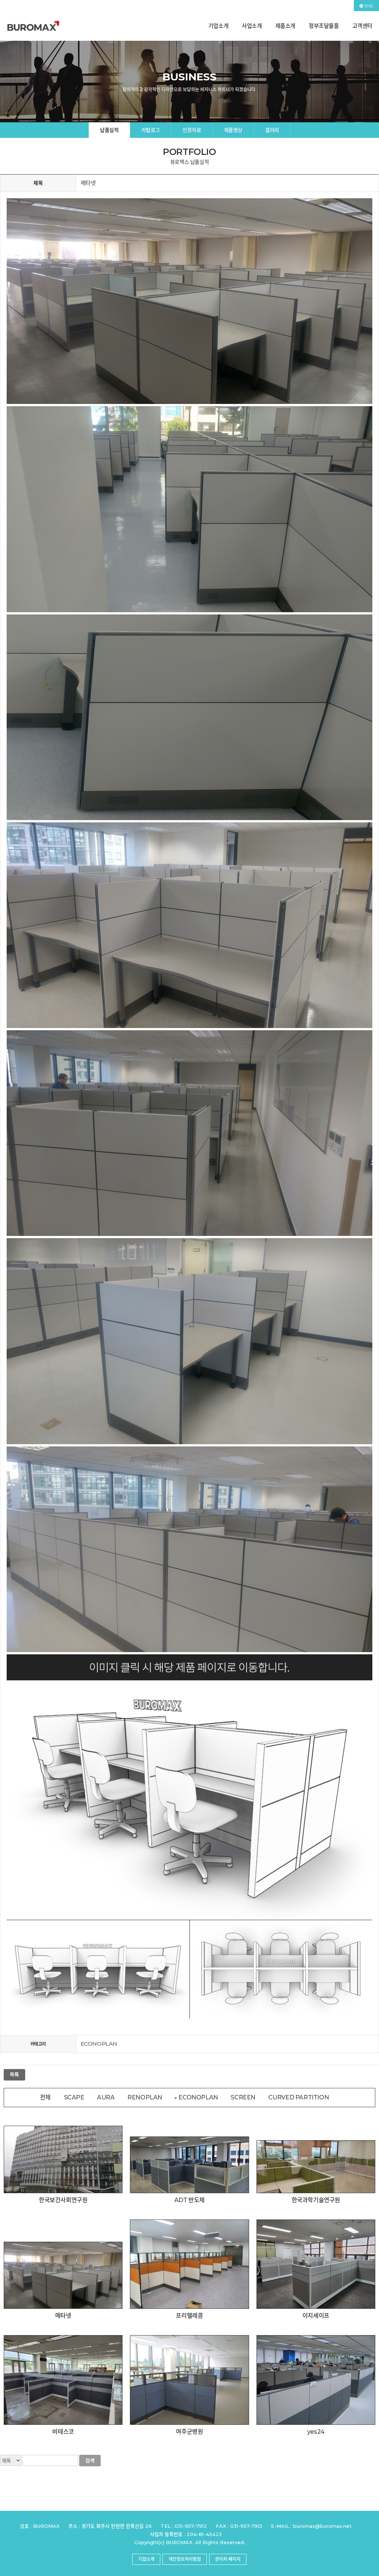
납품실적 (109, 130)
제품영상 (233, 130)
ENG (368, 6)
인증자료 (192, 130)
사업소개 (252, 26)
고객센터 (362, 26)
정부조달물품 (324, 26)
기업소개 (218, 26)
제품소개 (285, 26)
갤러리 (272, 130)
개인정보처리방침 (185, 2559)
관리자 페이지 (228, 2559)
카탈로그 (151, 130)
